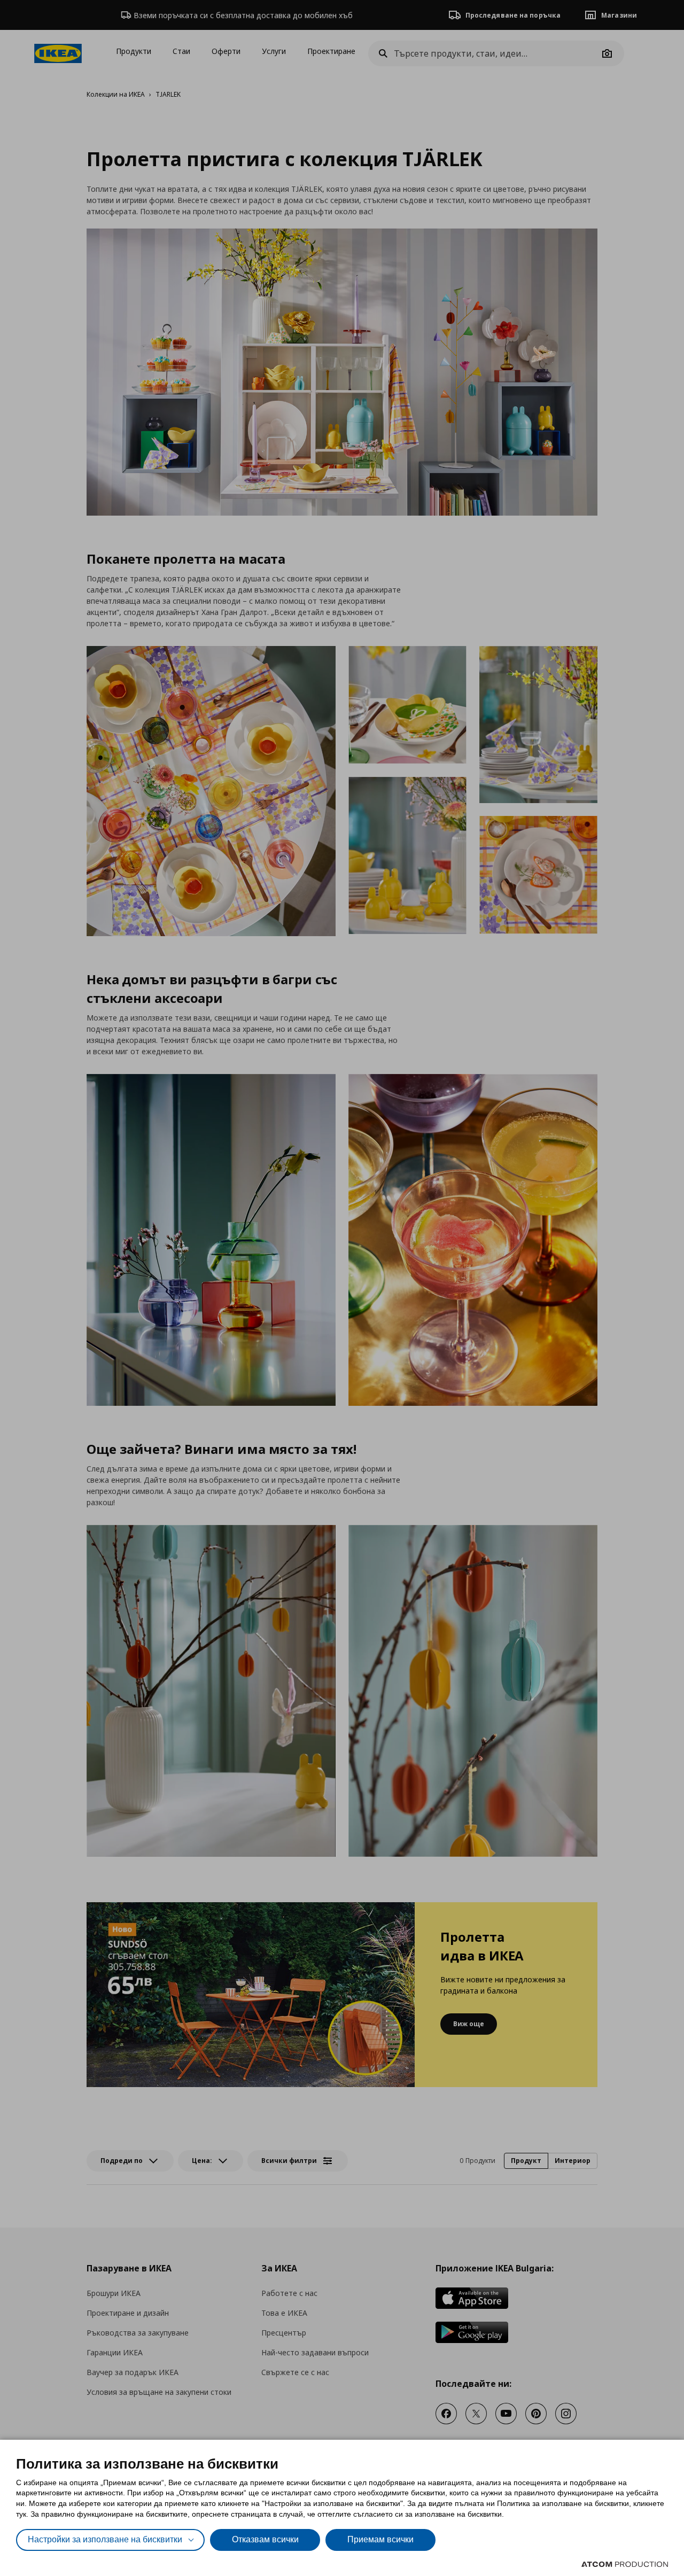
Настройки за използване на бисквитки (105, 2539)
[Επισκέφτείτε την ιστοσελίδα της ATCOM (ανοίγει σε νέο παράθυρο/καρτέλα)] (625, 2564)
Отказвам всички (265, 2539)
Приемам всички (380, 2539)
